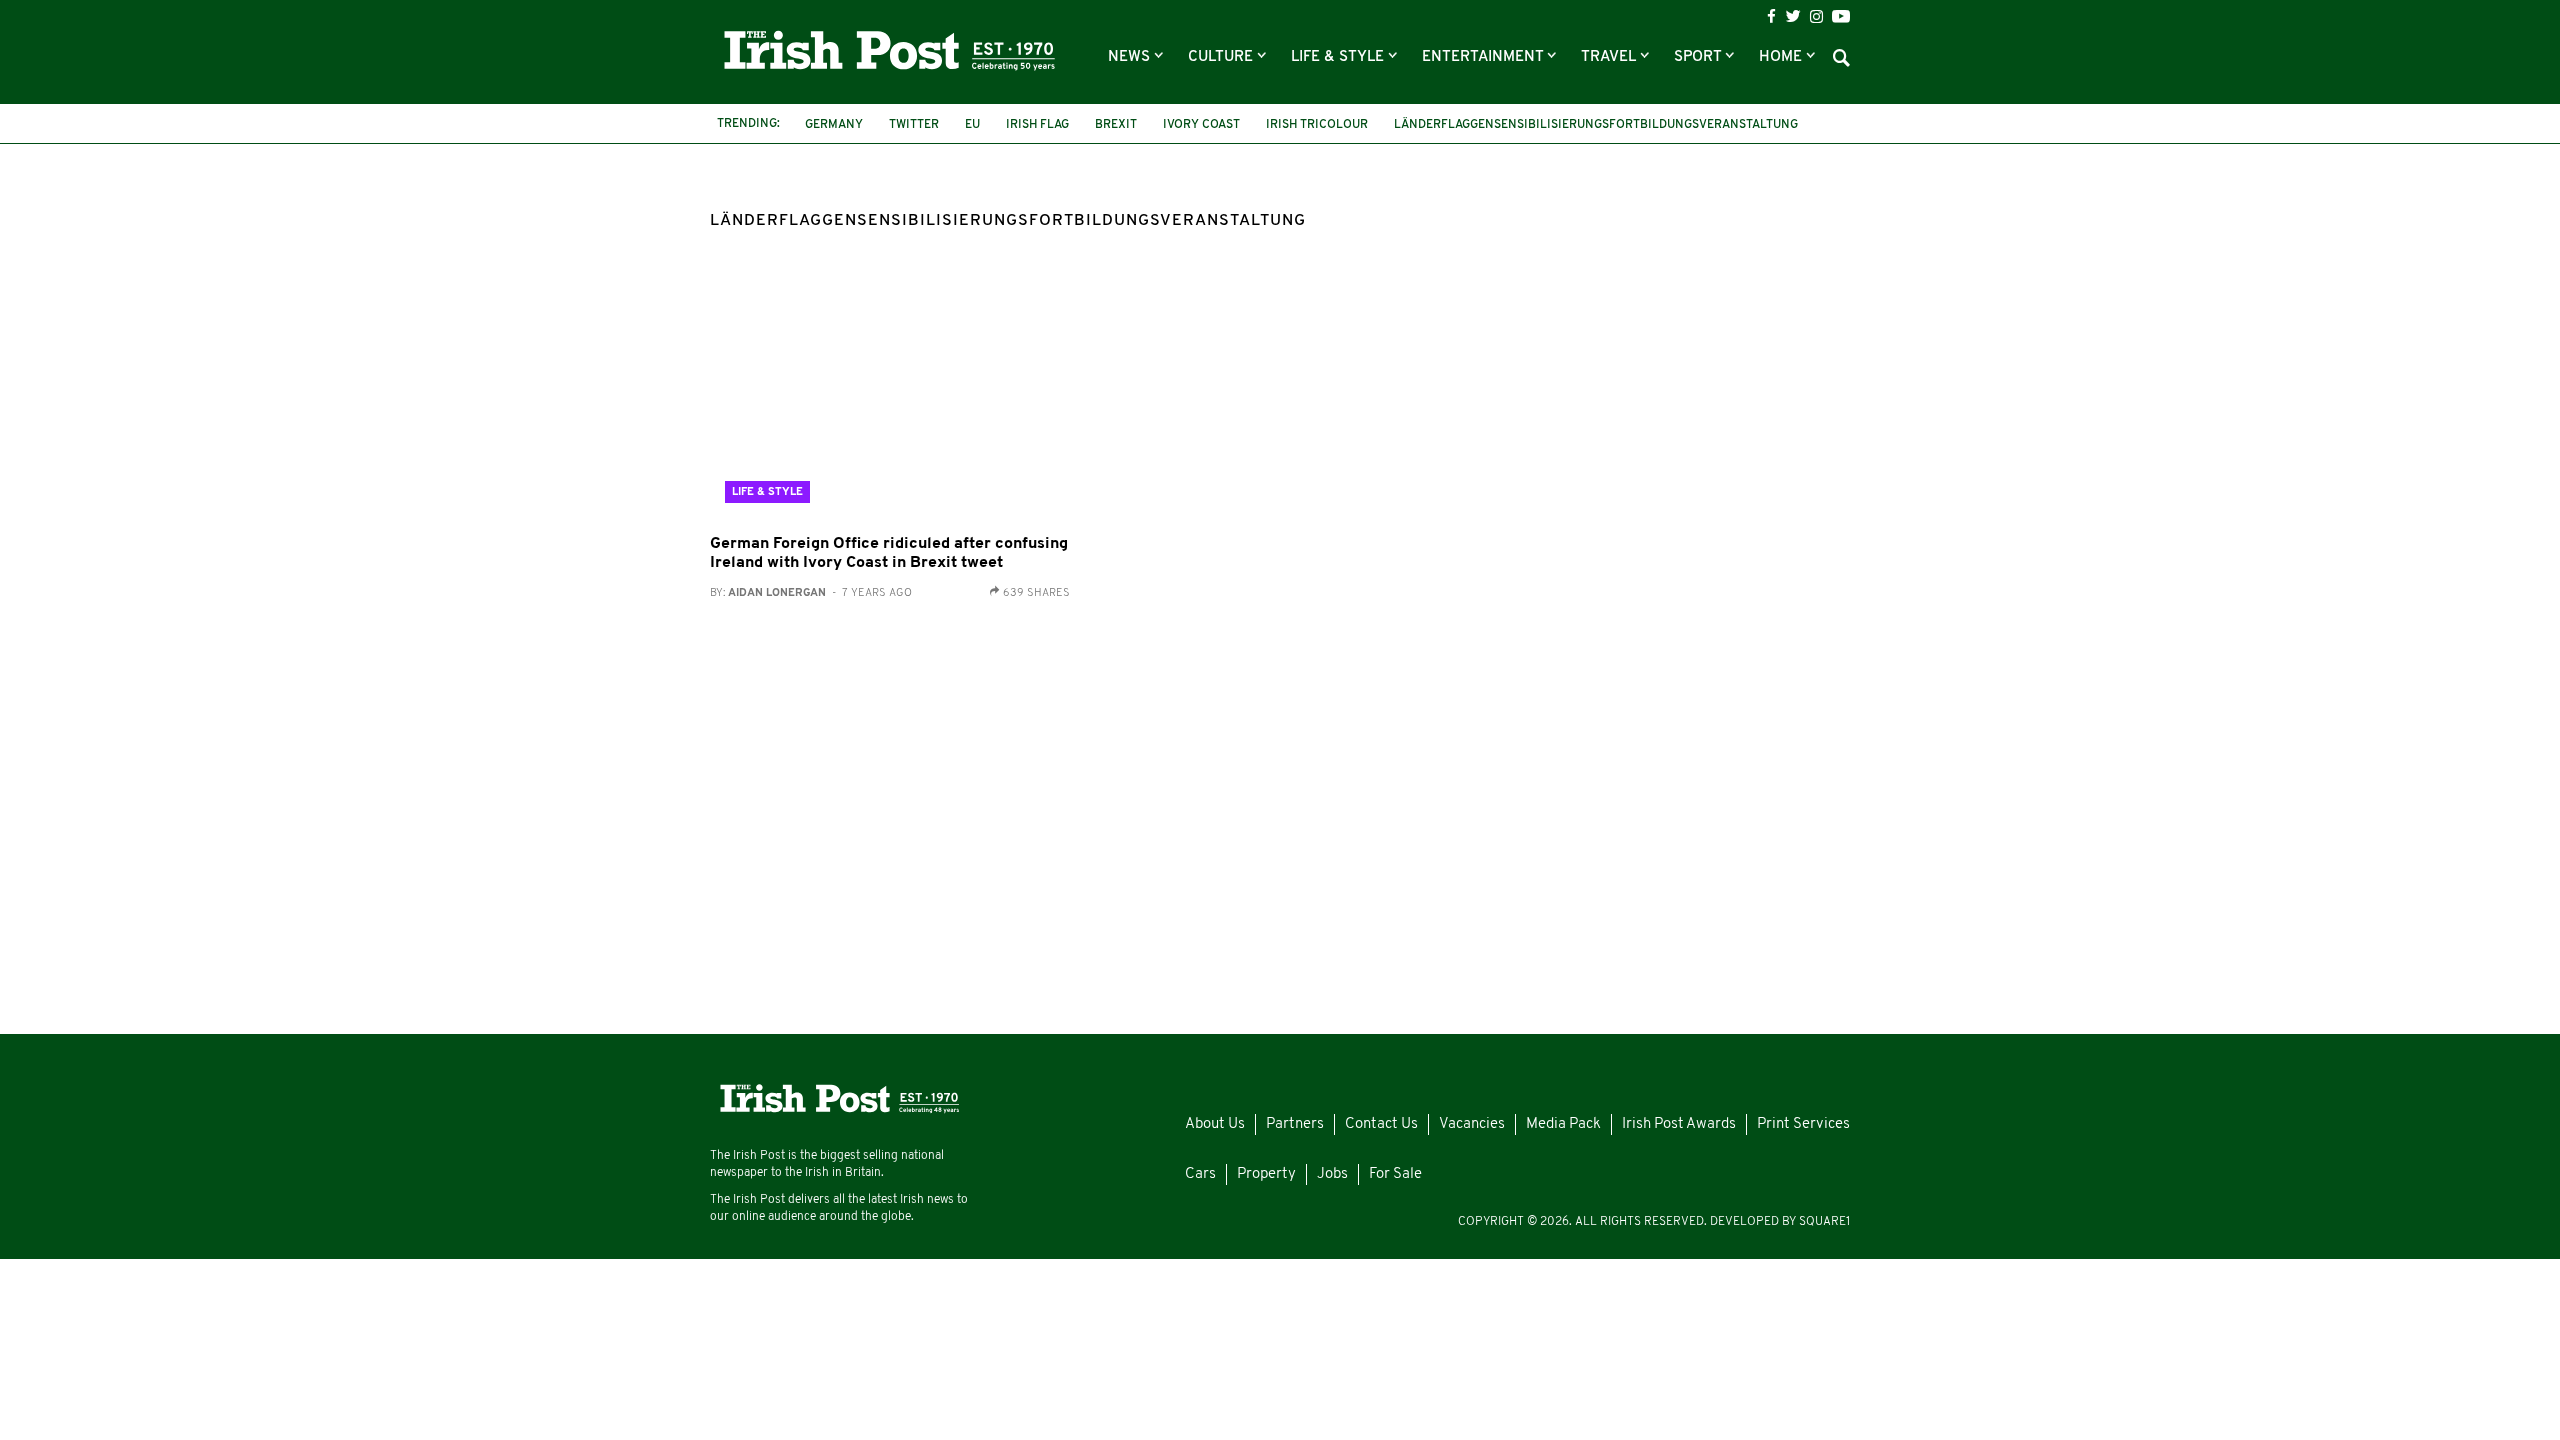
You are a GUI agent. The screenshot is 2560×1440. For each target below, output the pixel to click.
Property (1266, 1174)
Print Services (1803, 1124)
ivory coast (1201, 125)
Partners (1295, 1124)
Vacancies (1472, 1124)
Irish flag (1037, 125)
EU (972, 125)
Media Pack (1563, 1124)
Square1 (1824, 1222)
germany (834, 125)
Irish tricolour (1317, 125)
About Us (1215, 1124)
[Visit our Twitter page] (1793, 16)
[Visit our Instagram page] (1816, 16)
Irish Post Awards (1679, 1124)
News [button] (1131, 57)
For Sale (1395, 1174)
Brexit (1116, 125)
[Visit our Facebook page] (1771, 16)
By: (811, 593)
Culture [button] (1222, 57)
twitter (914, 125)
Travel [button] (1610, 57)
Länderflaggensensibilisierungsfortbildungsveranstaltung (1596, 125)
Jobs (1332, 1174)
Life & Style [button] (1339, 57)
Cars (1200, 1174)
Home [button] (1782, 57)
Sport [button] (1699, 57)
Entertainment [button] (1484, 57)
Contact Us (1381, 1124)
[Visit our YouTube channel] (1841, 16)
